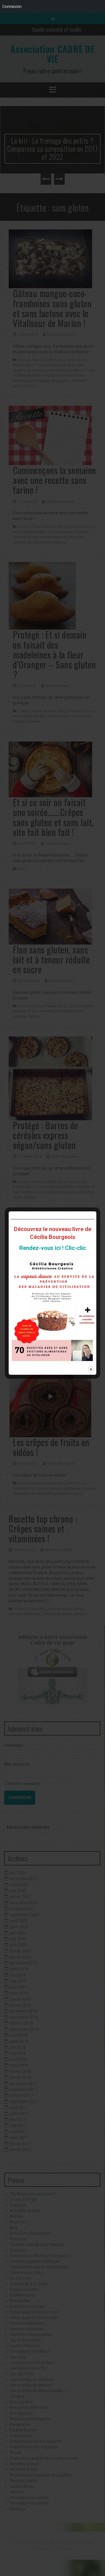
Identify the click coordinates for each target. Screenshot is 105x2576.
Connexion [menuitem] (12, 6)
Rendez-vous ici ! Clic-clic (53, 1248)
